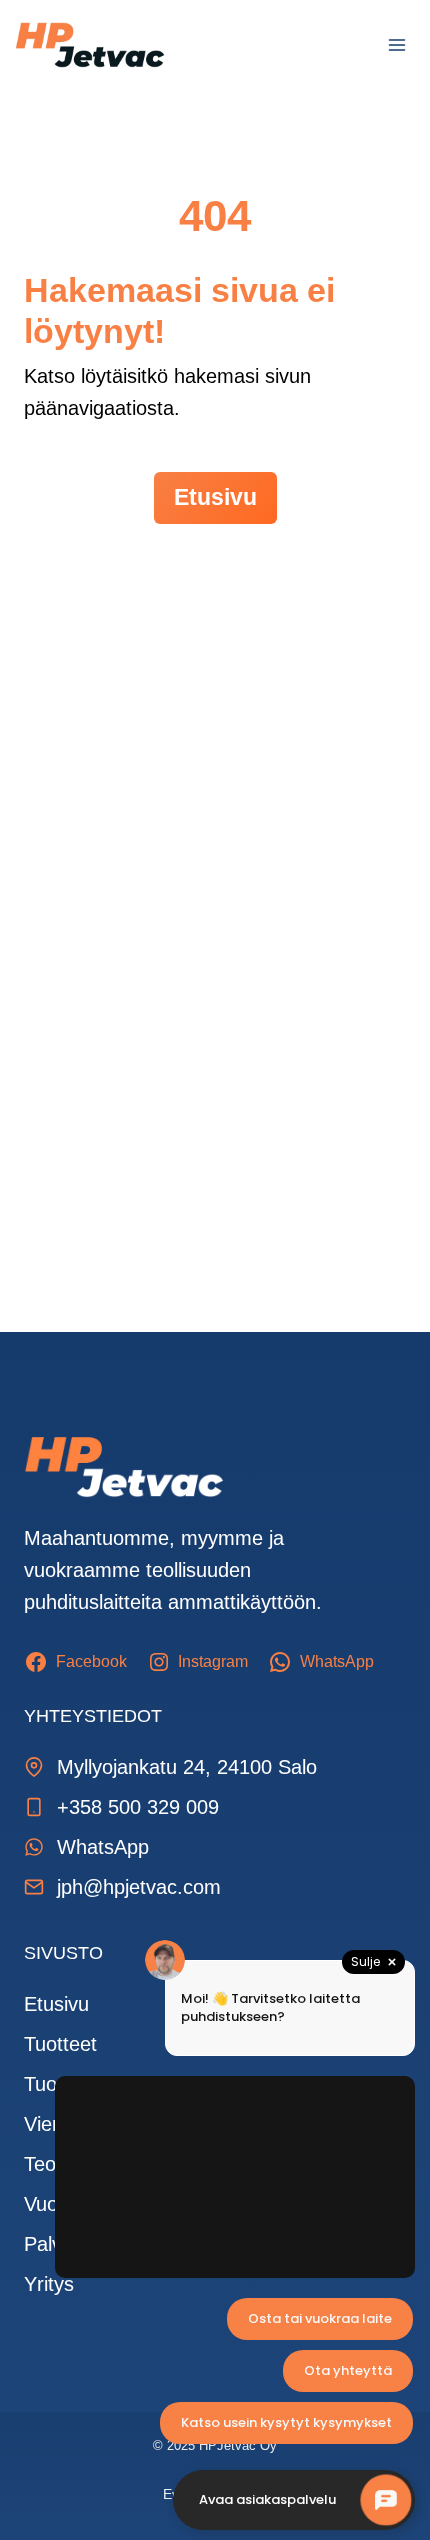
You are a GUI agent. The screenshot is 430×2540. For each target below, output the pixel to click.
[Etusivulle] (124, 1467)
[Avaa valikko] (396, 44)
